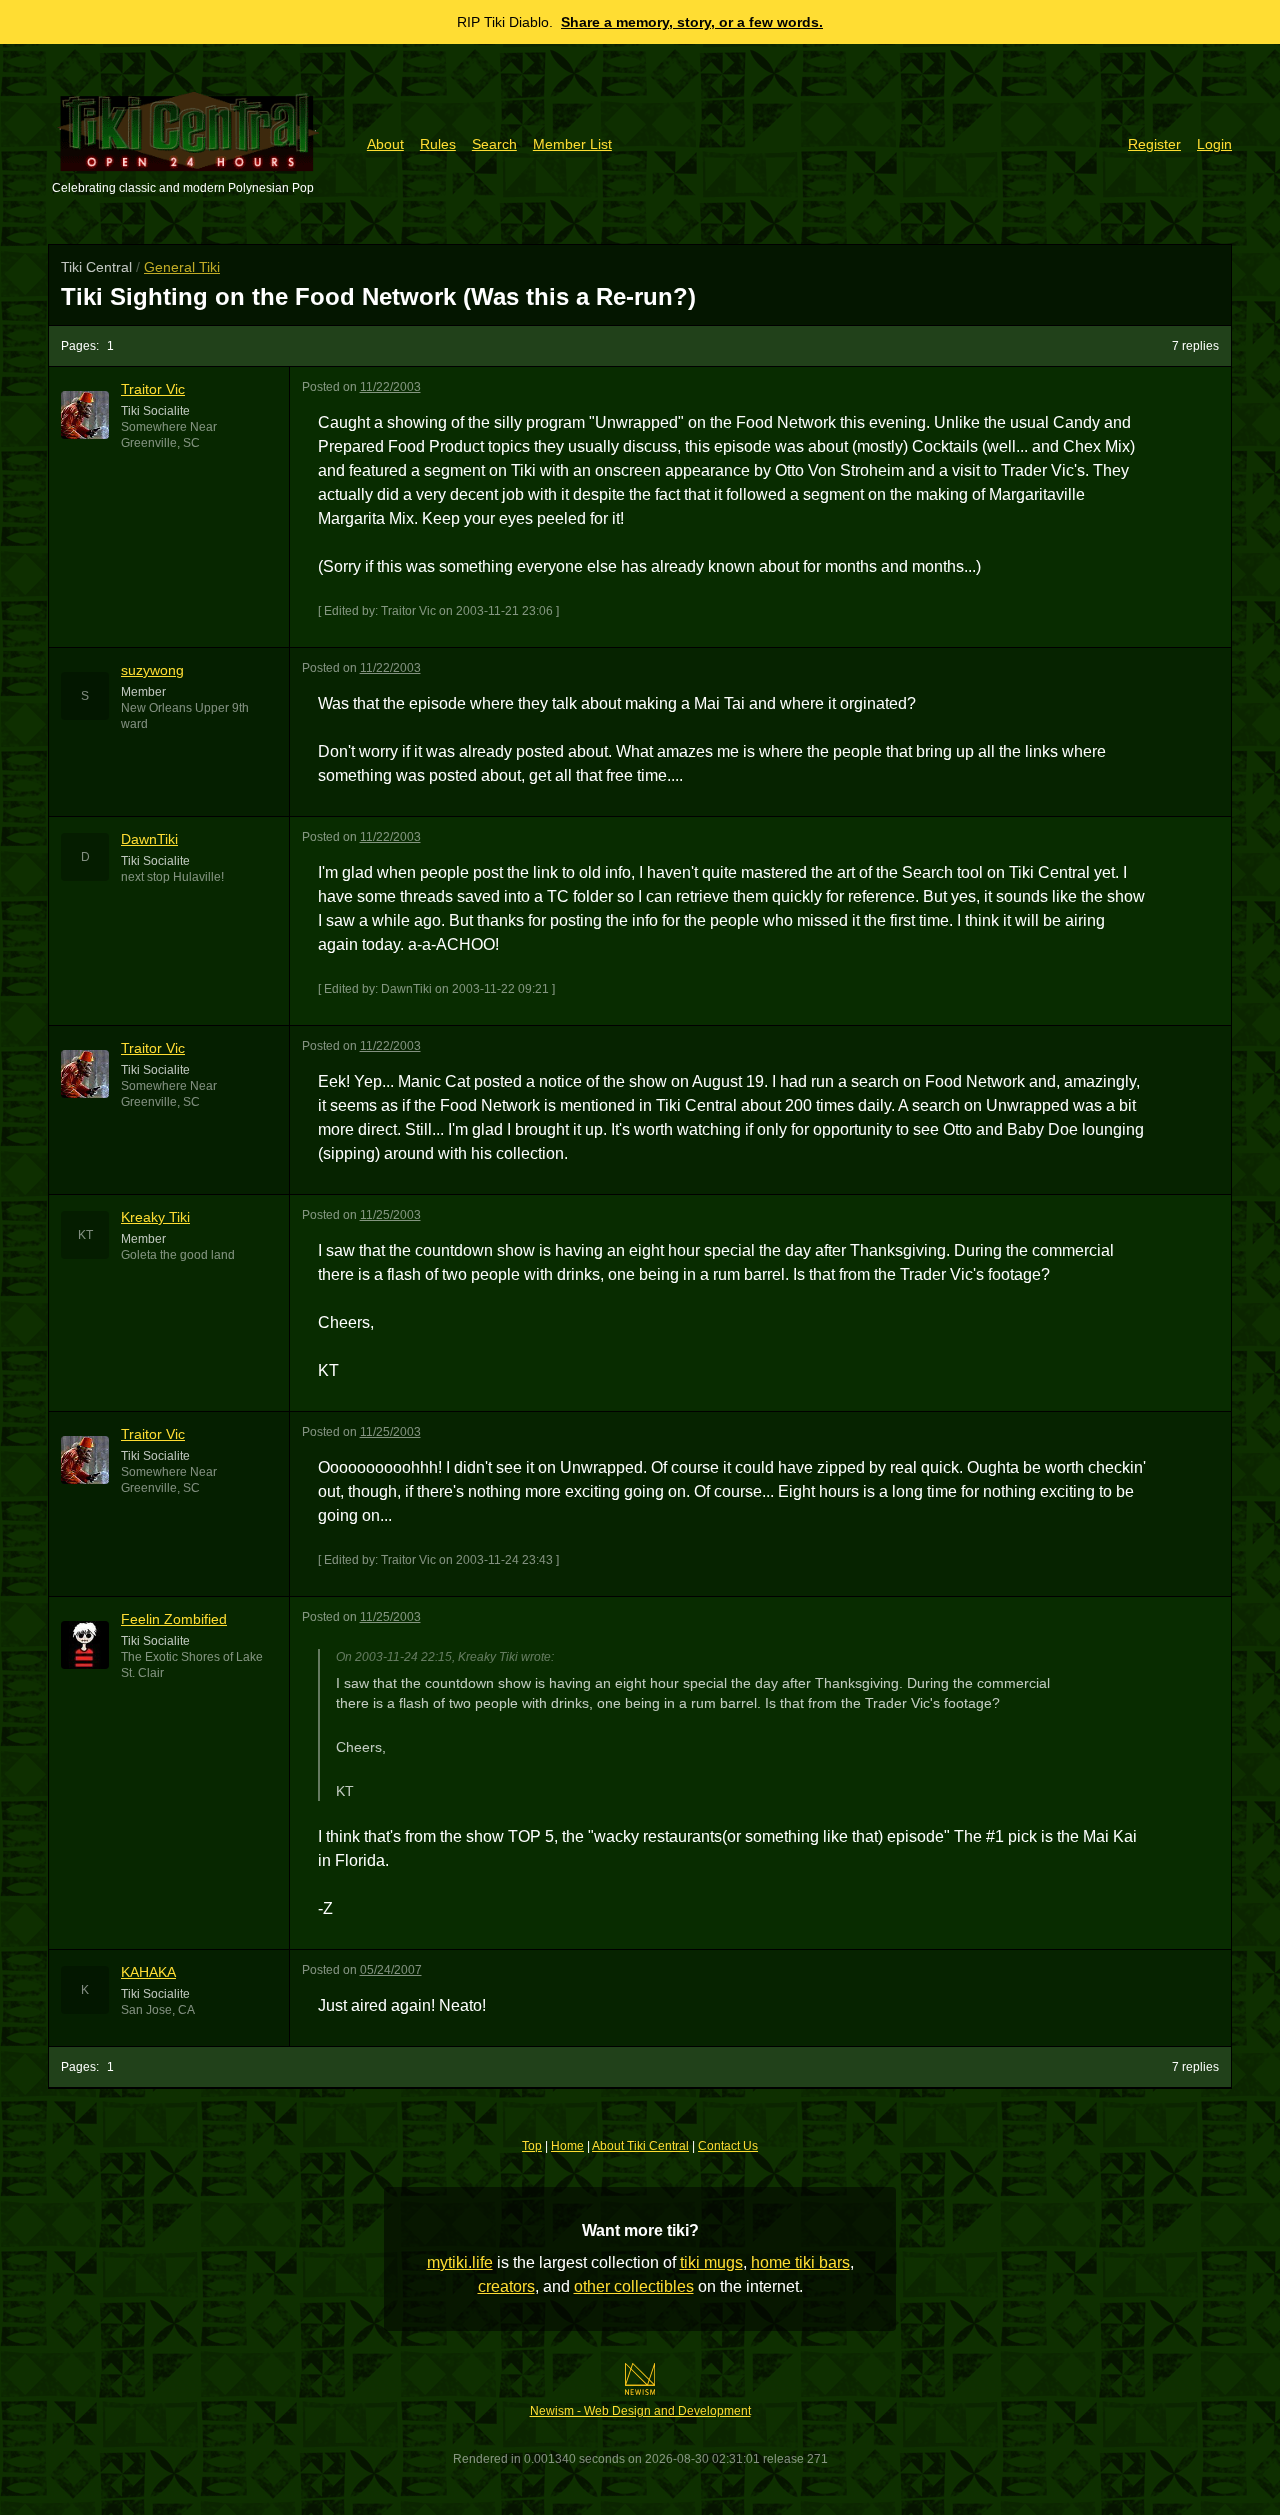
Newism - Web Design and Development (640, 2411)
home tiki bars (800, 2262)
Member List (572, 144)
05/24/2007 (391, 1970)
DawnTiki (149, 839)
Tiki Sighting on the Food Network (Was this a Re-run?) (378, 296)
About (385, 144)
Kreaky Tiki (155, 1217)
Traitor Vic (153, 389)
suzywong (152, 670)
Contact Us (728, 2146)
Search (494, 144)
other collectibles (634, 2286)
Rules (438, 144)
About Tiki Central (640, 2146)
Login (1214, 144)
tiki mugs (711, 2262)
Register (1154, 144)
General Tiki (182, 267)
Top (532, 2146)
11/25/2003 (390, 1215)
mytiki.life (460, 2262)
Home (567, 2146)
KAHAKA (148, 1972)
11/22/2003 (390, 387)
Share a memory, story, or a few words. (692, 22)
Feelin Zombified (174, 1619)
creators (506, 2286)
